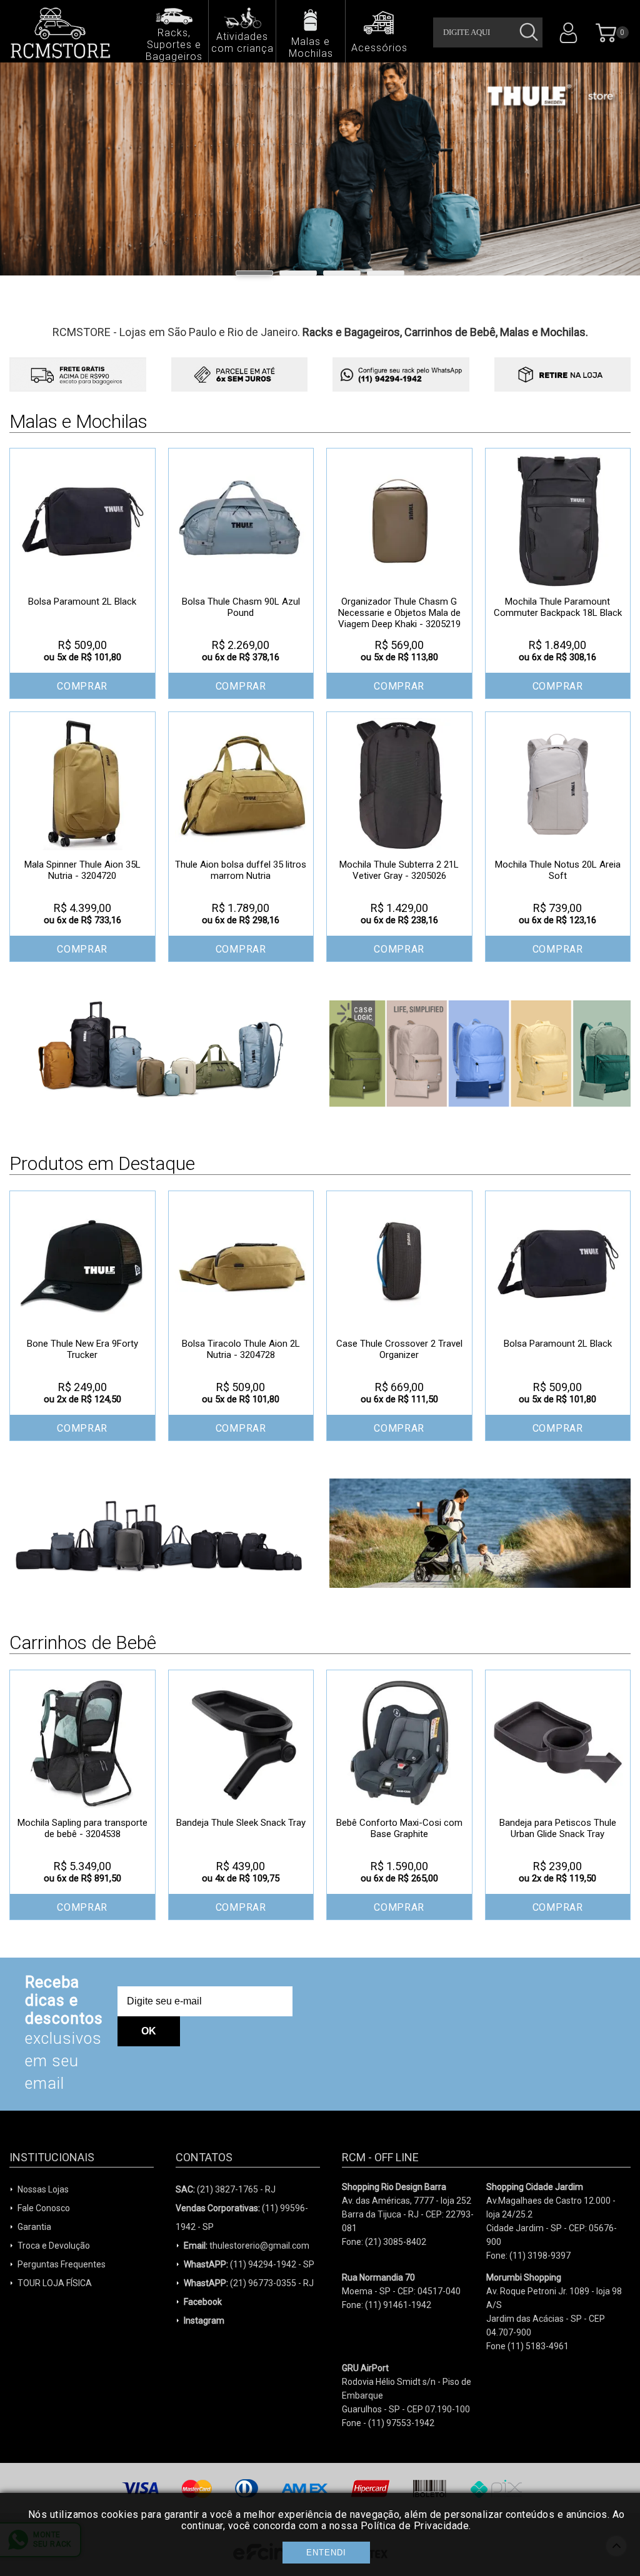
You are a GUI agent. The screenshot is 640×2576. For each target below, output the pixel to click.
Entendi (326, 2553)
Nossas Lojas (43, 2189)
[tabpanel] (320, 169)
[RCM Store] (65, 32)
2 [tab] (298, 273)
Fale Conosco (44, 2208)
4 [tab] (386, 273)
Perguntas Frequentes (62, 2264)
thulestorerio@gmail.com (247, 2246)
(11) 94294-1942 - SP (249, 2264)
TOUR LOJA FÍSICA (55, 2283)
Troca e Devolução (54, 2246)
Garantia (34, 2227)
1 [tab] (254, 273)
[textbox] (488, 32)
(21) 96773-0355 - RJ (249, 2283)
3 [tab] (342, 273)
